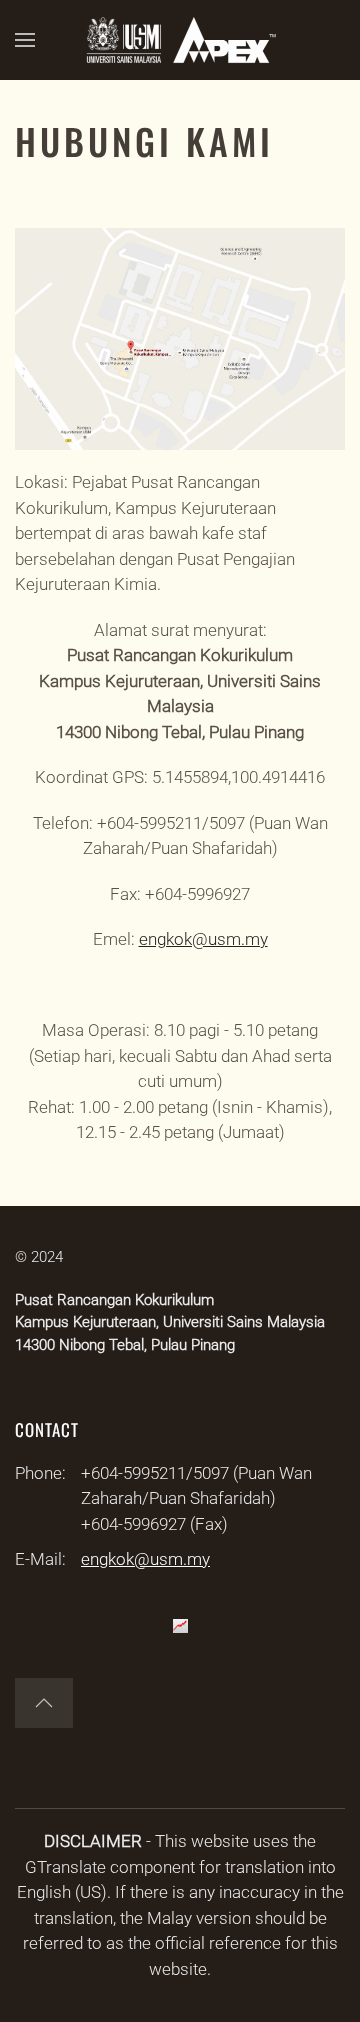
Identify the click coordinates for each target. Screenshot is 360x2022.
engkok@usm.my (203, 939)
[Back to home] (180, 40)
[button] (25, 40)
